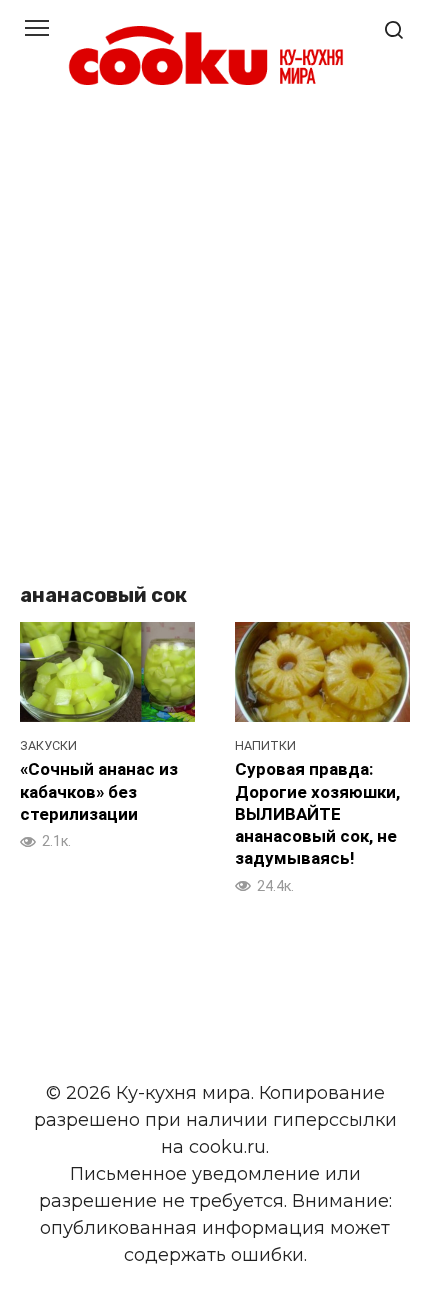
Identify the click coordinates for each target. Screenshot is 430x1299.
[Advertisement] (215, 339)
